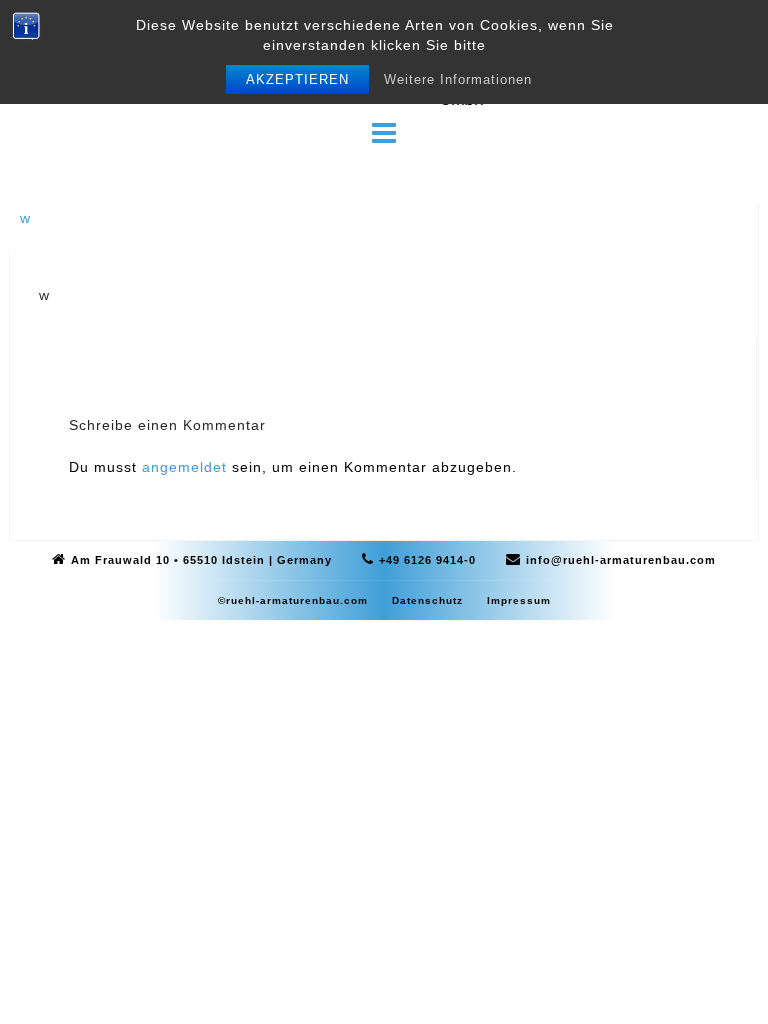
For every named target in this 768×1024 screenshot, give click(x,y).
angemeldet (184, 467)
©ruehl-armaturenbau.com (293, 600)
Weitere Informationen (458, 79)
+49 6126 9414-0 (427, 560)
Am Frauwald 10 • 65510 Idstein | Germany (201, 560)
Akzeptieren (297, 79)
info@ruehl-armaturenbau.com (621, 560)
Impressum (519, 600)
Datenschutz (427, 600)
